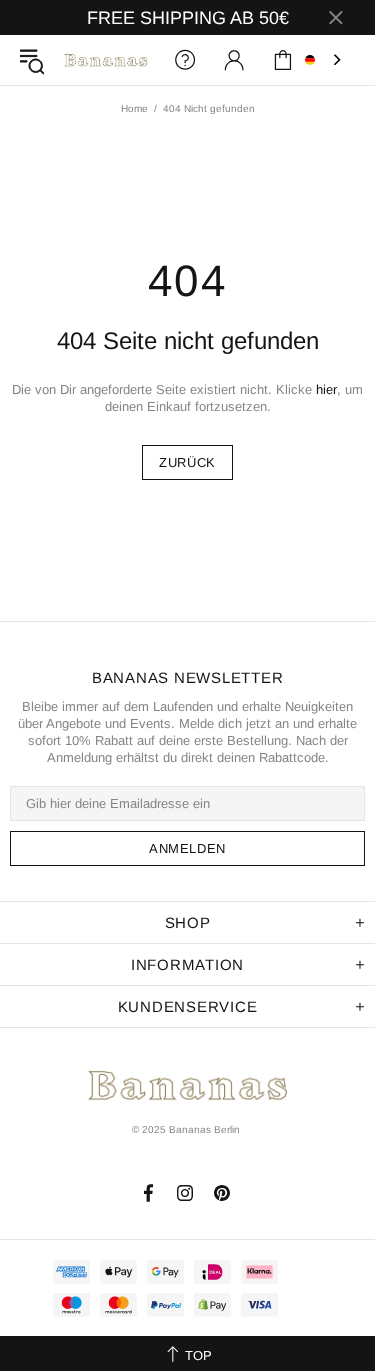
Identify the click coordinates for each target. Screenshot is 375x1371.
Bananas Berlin (106, 60)
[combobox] (325, 60)
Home (134, 108)
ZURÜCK (187, 462)
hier (326, 389)
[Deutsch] (325, 60)
